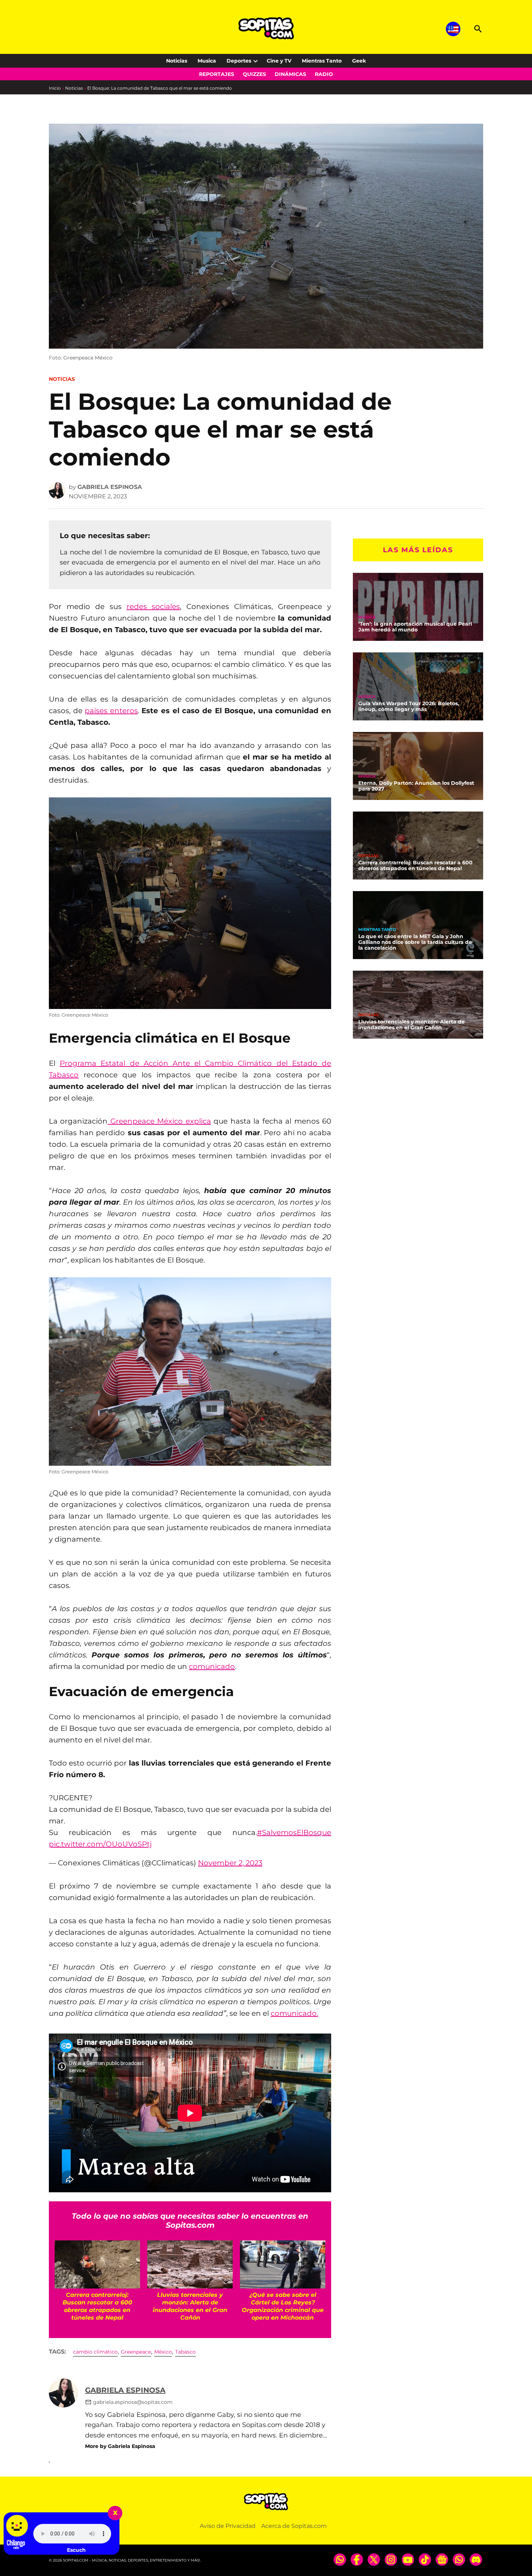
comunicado (212, 1666)
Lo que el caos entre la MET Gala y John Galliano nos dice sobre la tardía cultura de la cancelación (415, 942)
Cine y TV (279, 61)
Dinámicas (290, 74)
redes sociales (153, 606)
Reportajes (217, 74)
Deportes (239, 61)
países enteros (111, 711)
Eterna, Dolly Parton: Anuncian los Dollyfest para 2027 (416, 786)
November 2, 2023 (230, 1863)
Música (367, 617)
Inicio (55, 88)
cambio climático (95, 2352)
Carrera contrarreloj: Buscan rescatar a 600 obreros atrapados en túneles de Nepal (415, 865)
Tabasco (185, 2352)
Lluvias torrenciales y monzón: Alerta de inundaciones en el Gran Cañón (411, 1025)
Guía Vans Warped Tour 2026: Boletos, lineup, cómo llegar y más (409, 706)
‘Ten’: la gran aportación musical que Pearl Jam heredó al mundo (415, 627)
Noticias (177, 61)
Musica (207, 61)
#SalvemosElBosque (294, 1832)
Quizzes (254, 74)
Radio (324, 74)
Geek (359, 61)
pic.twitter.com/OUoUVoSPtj (100, 1844)
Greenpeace (136, 2352)
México (163, 2352)
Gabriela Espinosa (110, 487)
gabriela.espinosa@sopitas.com (133, 2402)
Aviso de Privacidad (228, 2526)
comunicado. (294, 2013)
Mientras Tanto (322, 61)
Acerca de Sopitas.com (294, 2526)
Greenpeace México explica (159, 1121)
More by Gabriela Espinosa (120, 2446)
